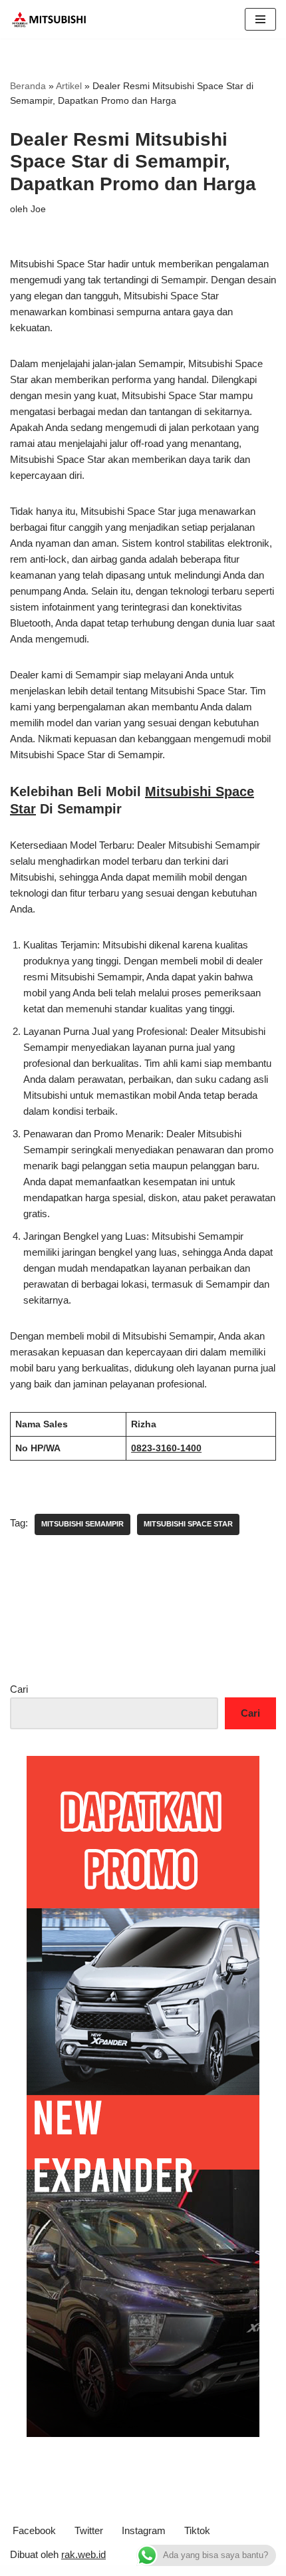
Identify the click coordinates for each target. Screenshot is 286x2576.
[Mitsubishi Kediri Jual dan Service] (53, 19)
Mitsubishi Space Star (188, 1524)
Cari (19, 1689)
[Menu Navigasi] (260, 19)
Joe (38, 209)
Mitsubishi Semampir (82, 1524)
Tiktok (197, 2530)
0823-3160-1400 (166, 1448)
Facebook (34, 2530)
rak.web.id (83, 2554)
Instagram (144, 2530)
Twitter (89, 2530)
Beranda (28, 86)
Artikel (69, 86)
